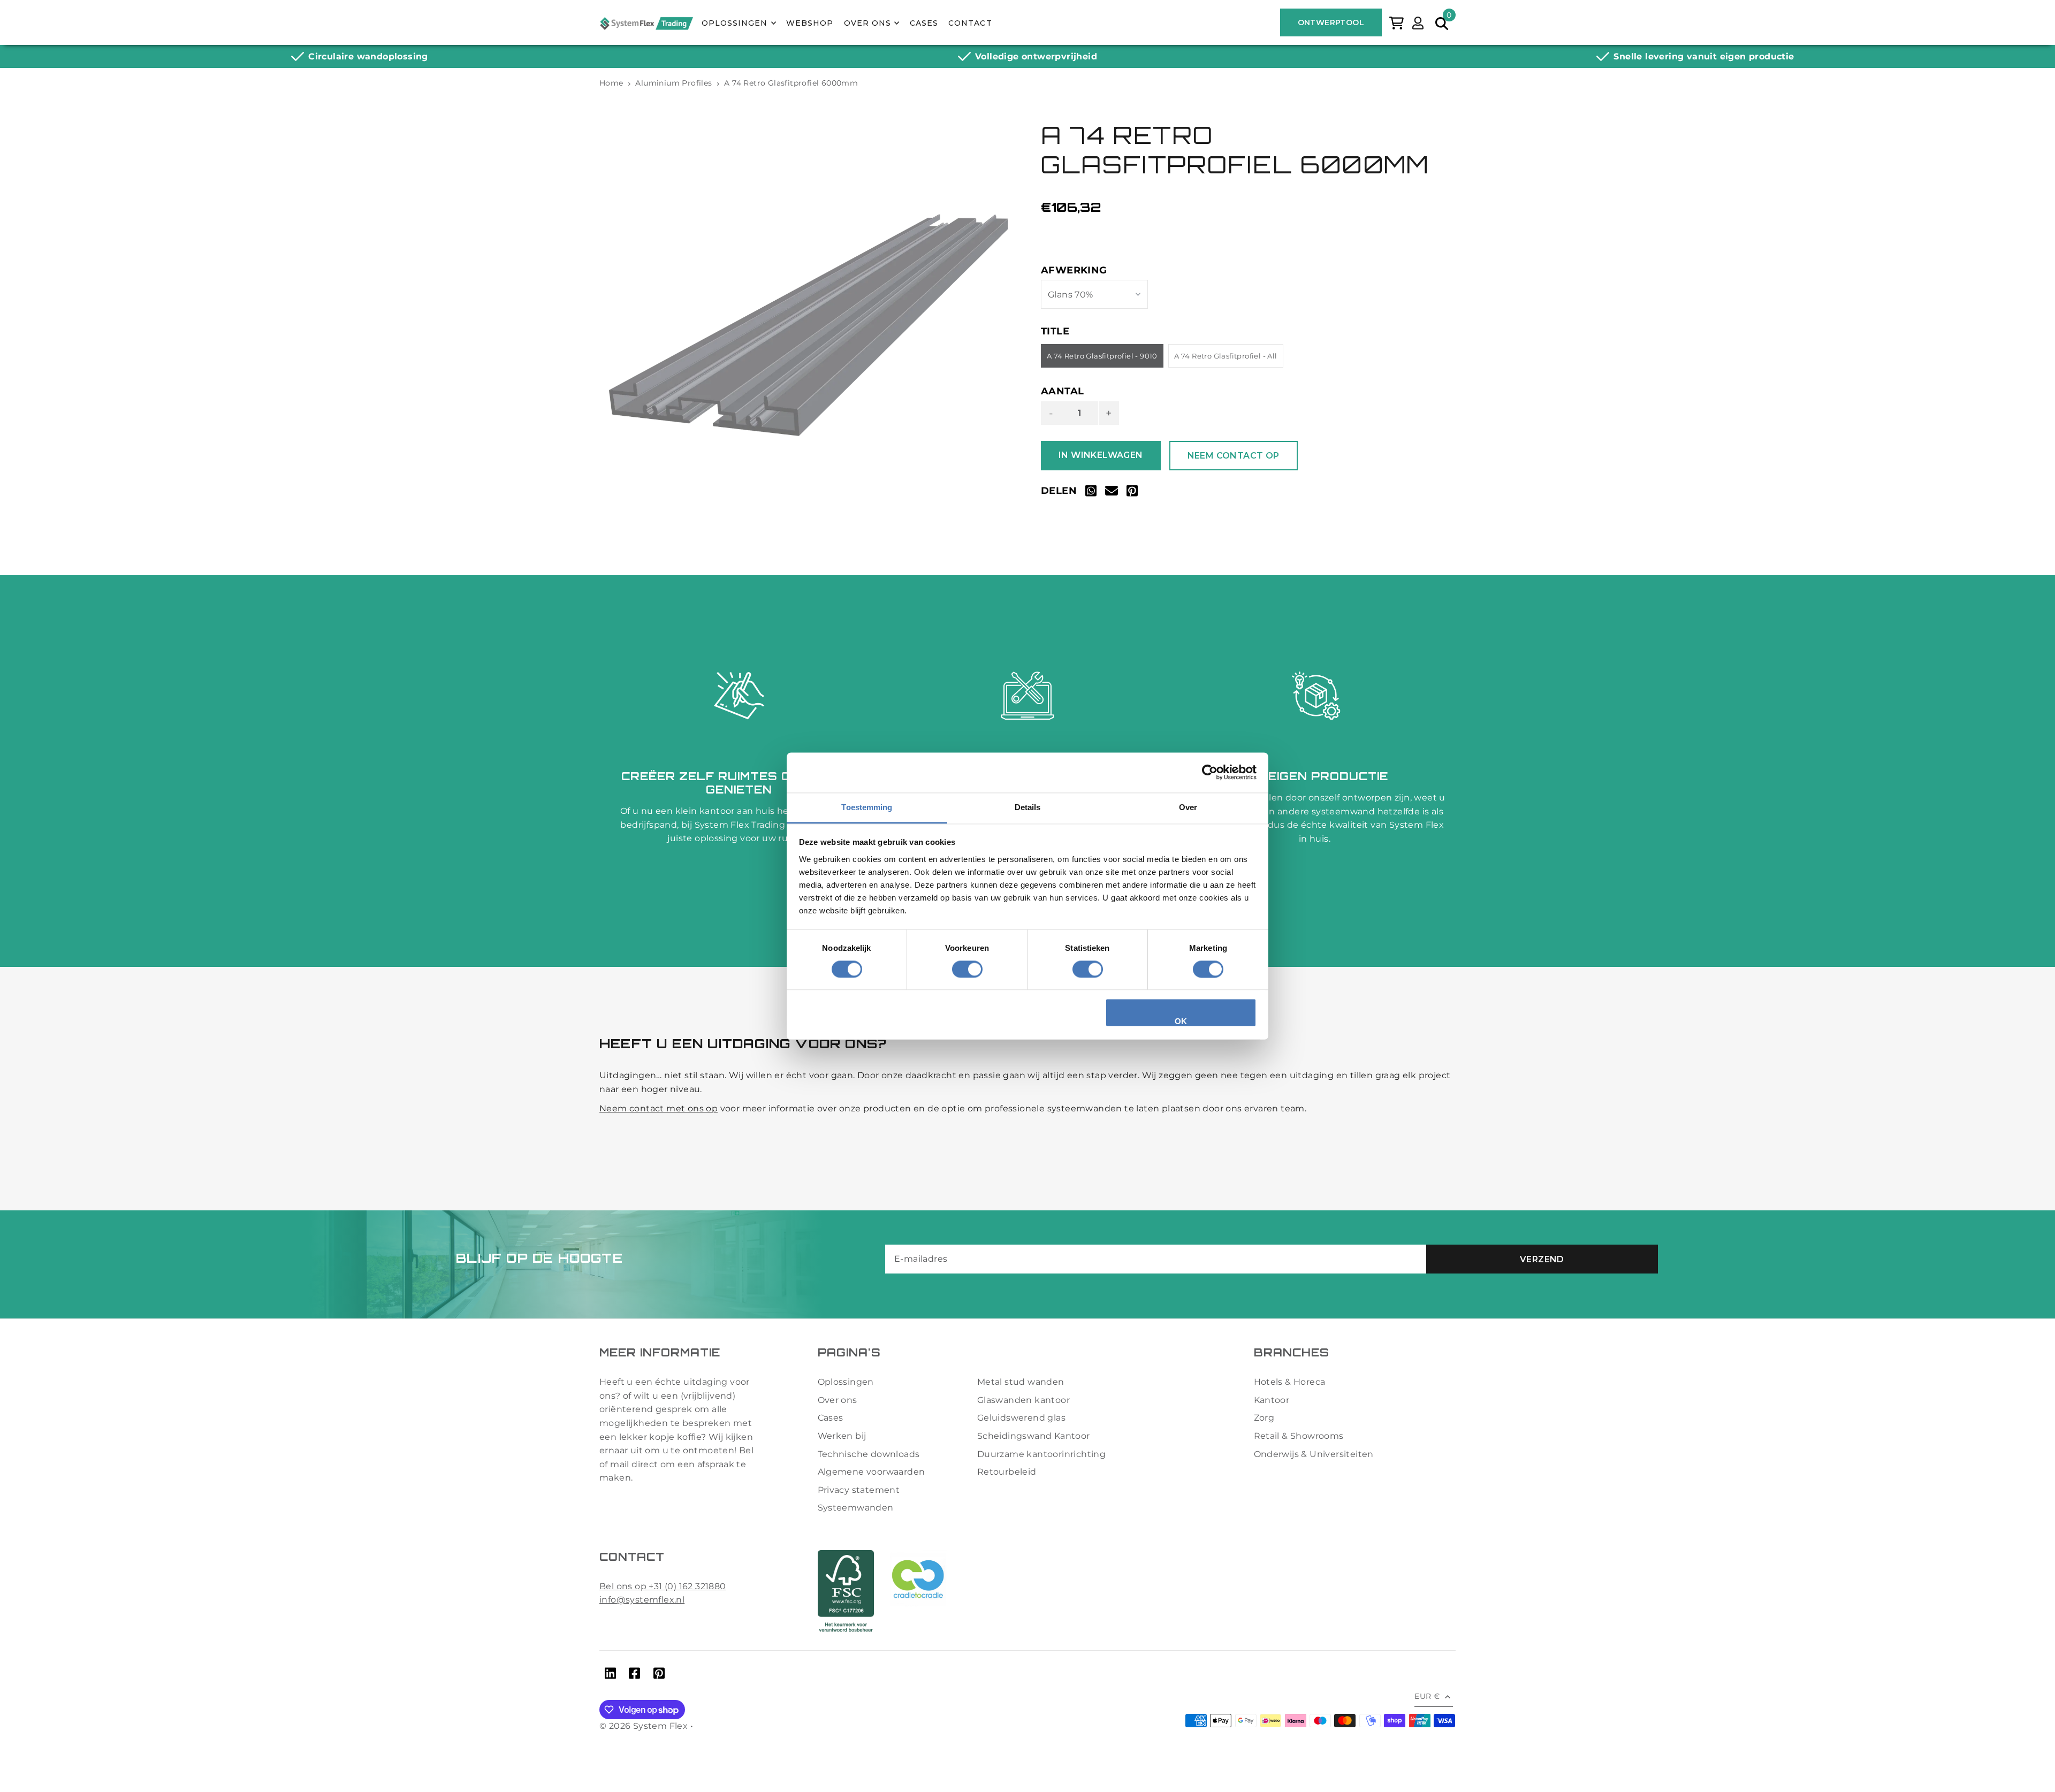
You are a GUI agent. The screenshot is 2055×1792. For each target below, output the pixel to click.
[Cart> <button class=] (1396, 22)
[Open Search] (1442, 22)
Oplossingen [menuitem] (735, 23)
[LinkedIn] (610, 1675)
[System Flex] (646, 23)
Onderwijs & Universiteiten (1314, 1454)
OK (1181, 1022)
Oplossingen (846, 1382)
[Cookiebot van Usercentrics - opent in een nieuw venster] (1210, 772)
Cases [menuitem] (924, 23)
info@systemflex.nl (642, 1600)
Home (611, 83)
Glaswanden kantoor (1023, 1400)
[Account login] (1418, 22)
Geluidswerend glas (1021, 1418)
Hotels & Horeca (1290, 1382)
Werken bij (842, 1436)
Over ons (838, 1400)
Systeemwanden (856, 1508)
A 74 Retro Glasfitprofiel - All (1226, 356)
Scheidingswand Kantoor (1034, 1436)
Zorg (1264, 1418)
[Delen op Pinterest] (1132, 493)
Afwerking (1074, 270)
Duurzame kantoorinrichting (1041, 1454)
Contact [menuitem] (970, 23)
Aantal (1062, 391)
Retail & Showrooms (1299, 1436)
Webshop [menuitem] (810, 23)
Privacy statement (859, 1490)
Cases (831, 1418)
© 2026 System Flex (644, 1726)
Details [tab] (1028, 807)
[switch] (967, 969)
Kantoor (1272, 1400)
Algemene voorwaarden (872, 1472)
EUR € (1427, 1696)
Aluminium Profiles (673, 83)
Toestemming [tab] (867, 807)
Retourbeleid (1007, 1472)
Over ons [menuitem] (867, 23)
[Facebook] (634, 1675)
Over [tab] (1188, 807)
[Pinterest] (659, 1675)
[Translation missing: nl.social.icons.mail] (1112, 493)
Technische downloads (869, 1454)
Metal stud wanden (1021, 1382)
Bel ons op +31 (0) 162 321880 (663, 1586)
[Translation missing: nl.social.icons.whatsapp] (1091, 493)
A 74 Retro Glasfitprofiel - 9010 (1102, 356)
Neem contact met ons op (659, 1108)
